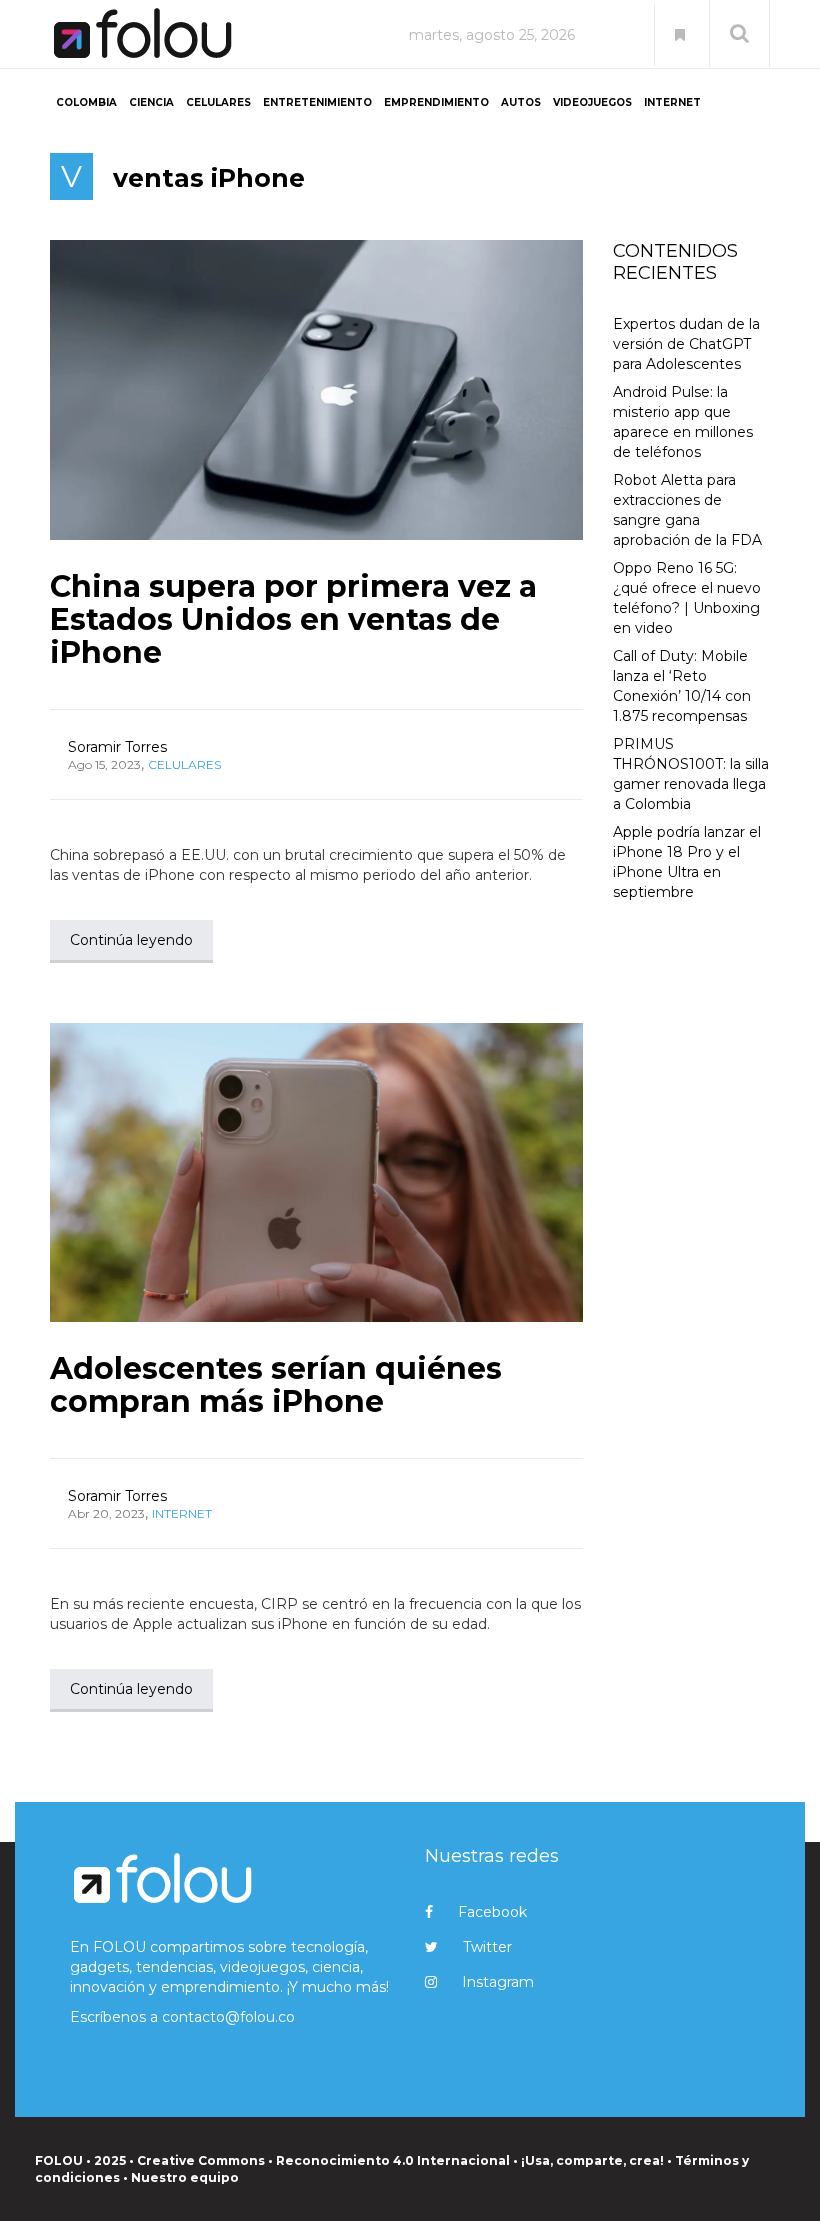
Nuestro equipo (185, 2177)
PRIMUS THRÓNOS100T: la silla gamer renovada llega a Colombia (691, 774)
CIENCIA (151, 102)
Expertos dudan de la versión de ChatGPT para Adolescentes (686, 344)
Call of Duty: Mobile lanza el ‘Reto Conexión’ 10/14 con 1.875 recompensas (682, 686)
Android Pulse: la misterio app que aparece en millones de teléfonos (683, 422)
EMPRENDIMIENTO (436, 102)
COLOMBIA (86, 102)
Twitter (487, 1947)
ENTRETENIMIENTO (317, 102)
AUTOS (521, 102)
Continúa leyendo (131, 940)
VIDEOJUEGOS (592, 102)
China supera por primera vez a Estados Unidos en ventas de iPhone (293, 619)
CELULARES (218, 102)
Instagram (498, 1982)
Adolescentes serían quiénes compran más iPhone (276, 1385)
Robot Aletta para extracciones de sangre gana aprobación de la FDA (687, 510)
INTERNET (672, 102)
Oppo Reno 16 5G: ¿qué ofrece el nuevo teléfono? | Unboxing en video (687, 598)
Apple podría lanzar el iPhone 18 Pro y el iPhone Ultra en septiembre (687, 862)
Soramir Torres (117, 747)
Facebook (492, 1912)
